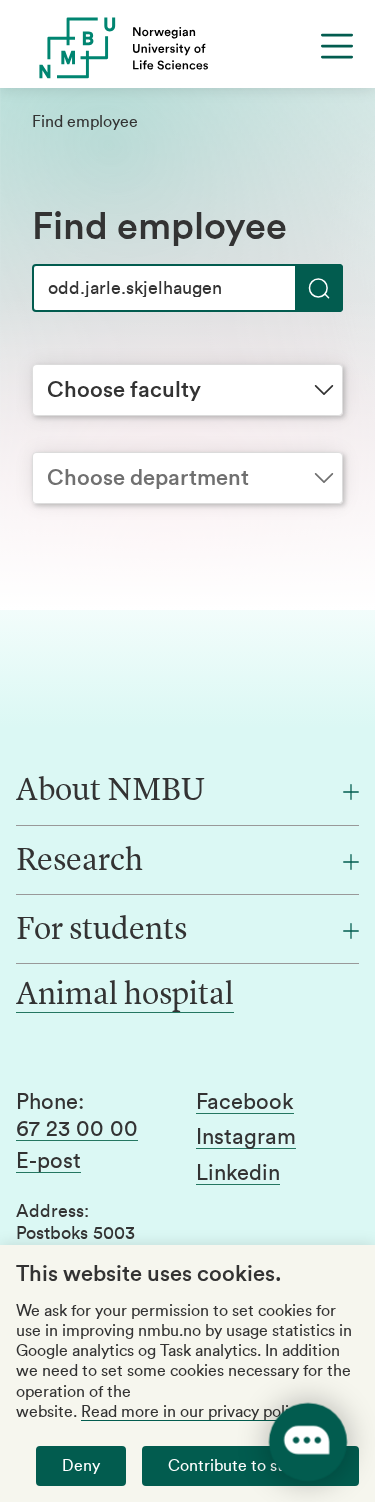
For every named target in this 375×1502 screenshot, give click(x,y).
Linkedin (238, 1173)
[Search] (319, 288)
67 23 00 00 (77, 1129)
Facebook (245, 1102)
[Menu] (337, 46)
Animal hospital (125, 996)
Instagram (246, 1137)
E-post (48, 1161)
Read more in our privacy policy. (194, 1412)
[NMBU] (187, 48)
